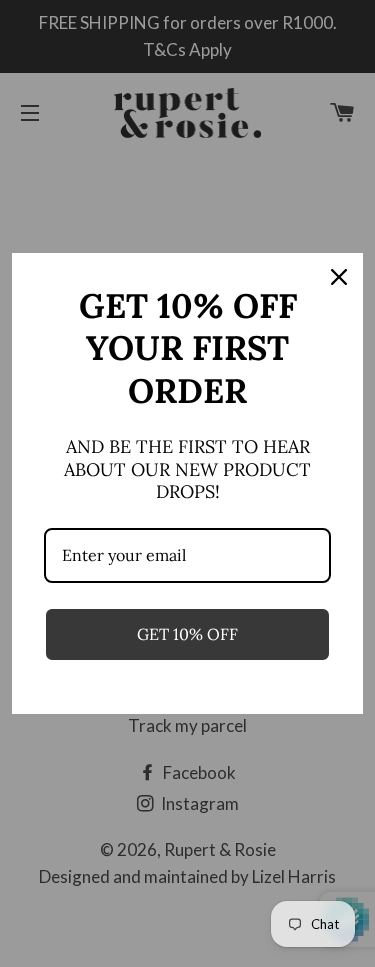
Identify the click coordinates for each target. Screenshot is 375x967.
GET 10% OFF (187, 634)
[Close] (339, 277)
